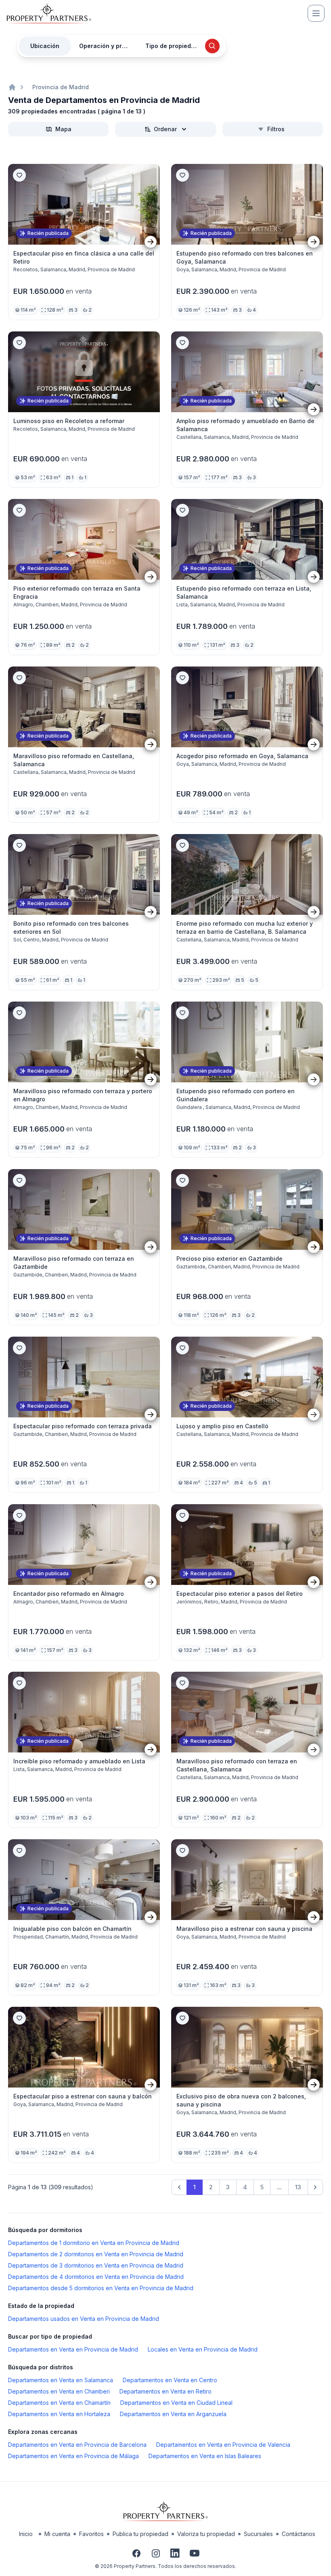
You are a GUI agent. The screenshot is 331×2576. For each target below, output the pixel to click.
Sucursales (258, 2534)
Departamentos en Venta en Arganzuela (173, 2414)
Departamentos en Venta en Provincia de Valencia (223, 2445)
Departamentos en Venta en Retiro (165, 2391)
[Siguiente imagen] (151, 242)
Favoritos (91, 2534)
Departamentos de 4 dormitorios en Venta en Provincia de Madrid (96, 2277)
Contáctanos (299, 2534)
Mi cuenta (57, 2534)
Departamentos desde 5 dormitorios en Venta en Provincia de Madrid (101, 2288)
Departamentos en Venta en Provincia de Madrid (73, 2349)
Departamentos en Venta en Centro (170, 2380)
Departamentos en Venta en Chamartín (59, 2403)
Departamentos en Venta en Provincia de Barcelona (77, 2445)
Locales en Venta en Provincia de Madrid (203, 2349)
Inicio (26, 2534)
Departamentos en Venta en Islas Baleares (205, 2456)
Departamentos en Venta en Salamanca (61, 2380)
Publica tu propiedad (140, 2534)
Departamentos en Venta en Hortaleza (59, 2414)
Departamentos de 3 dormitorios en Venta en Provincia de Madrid (96, 2265)
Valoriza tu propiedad (206, 2534)
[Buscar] (212, 46)
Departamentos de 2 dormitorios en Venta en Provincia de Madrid (96, 2254)
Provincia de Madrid (61, 87)
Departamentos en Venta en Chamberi (59, 2391)
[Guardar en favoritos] (19, 175)
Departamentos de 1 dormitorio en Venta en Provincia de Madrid (94, 2243)
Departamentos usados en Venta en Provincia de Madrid (84, 2319)
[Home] (12, 87)
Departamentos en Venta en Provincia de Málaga (73, 2456)
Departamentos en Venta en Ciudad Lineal (176, 2403)
